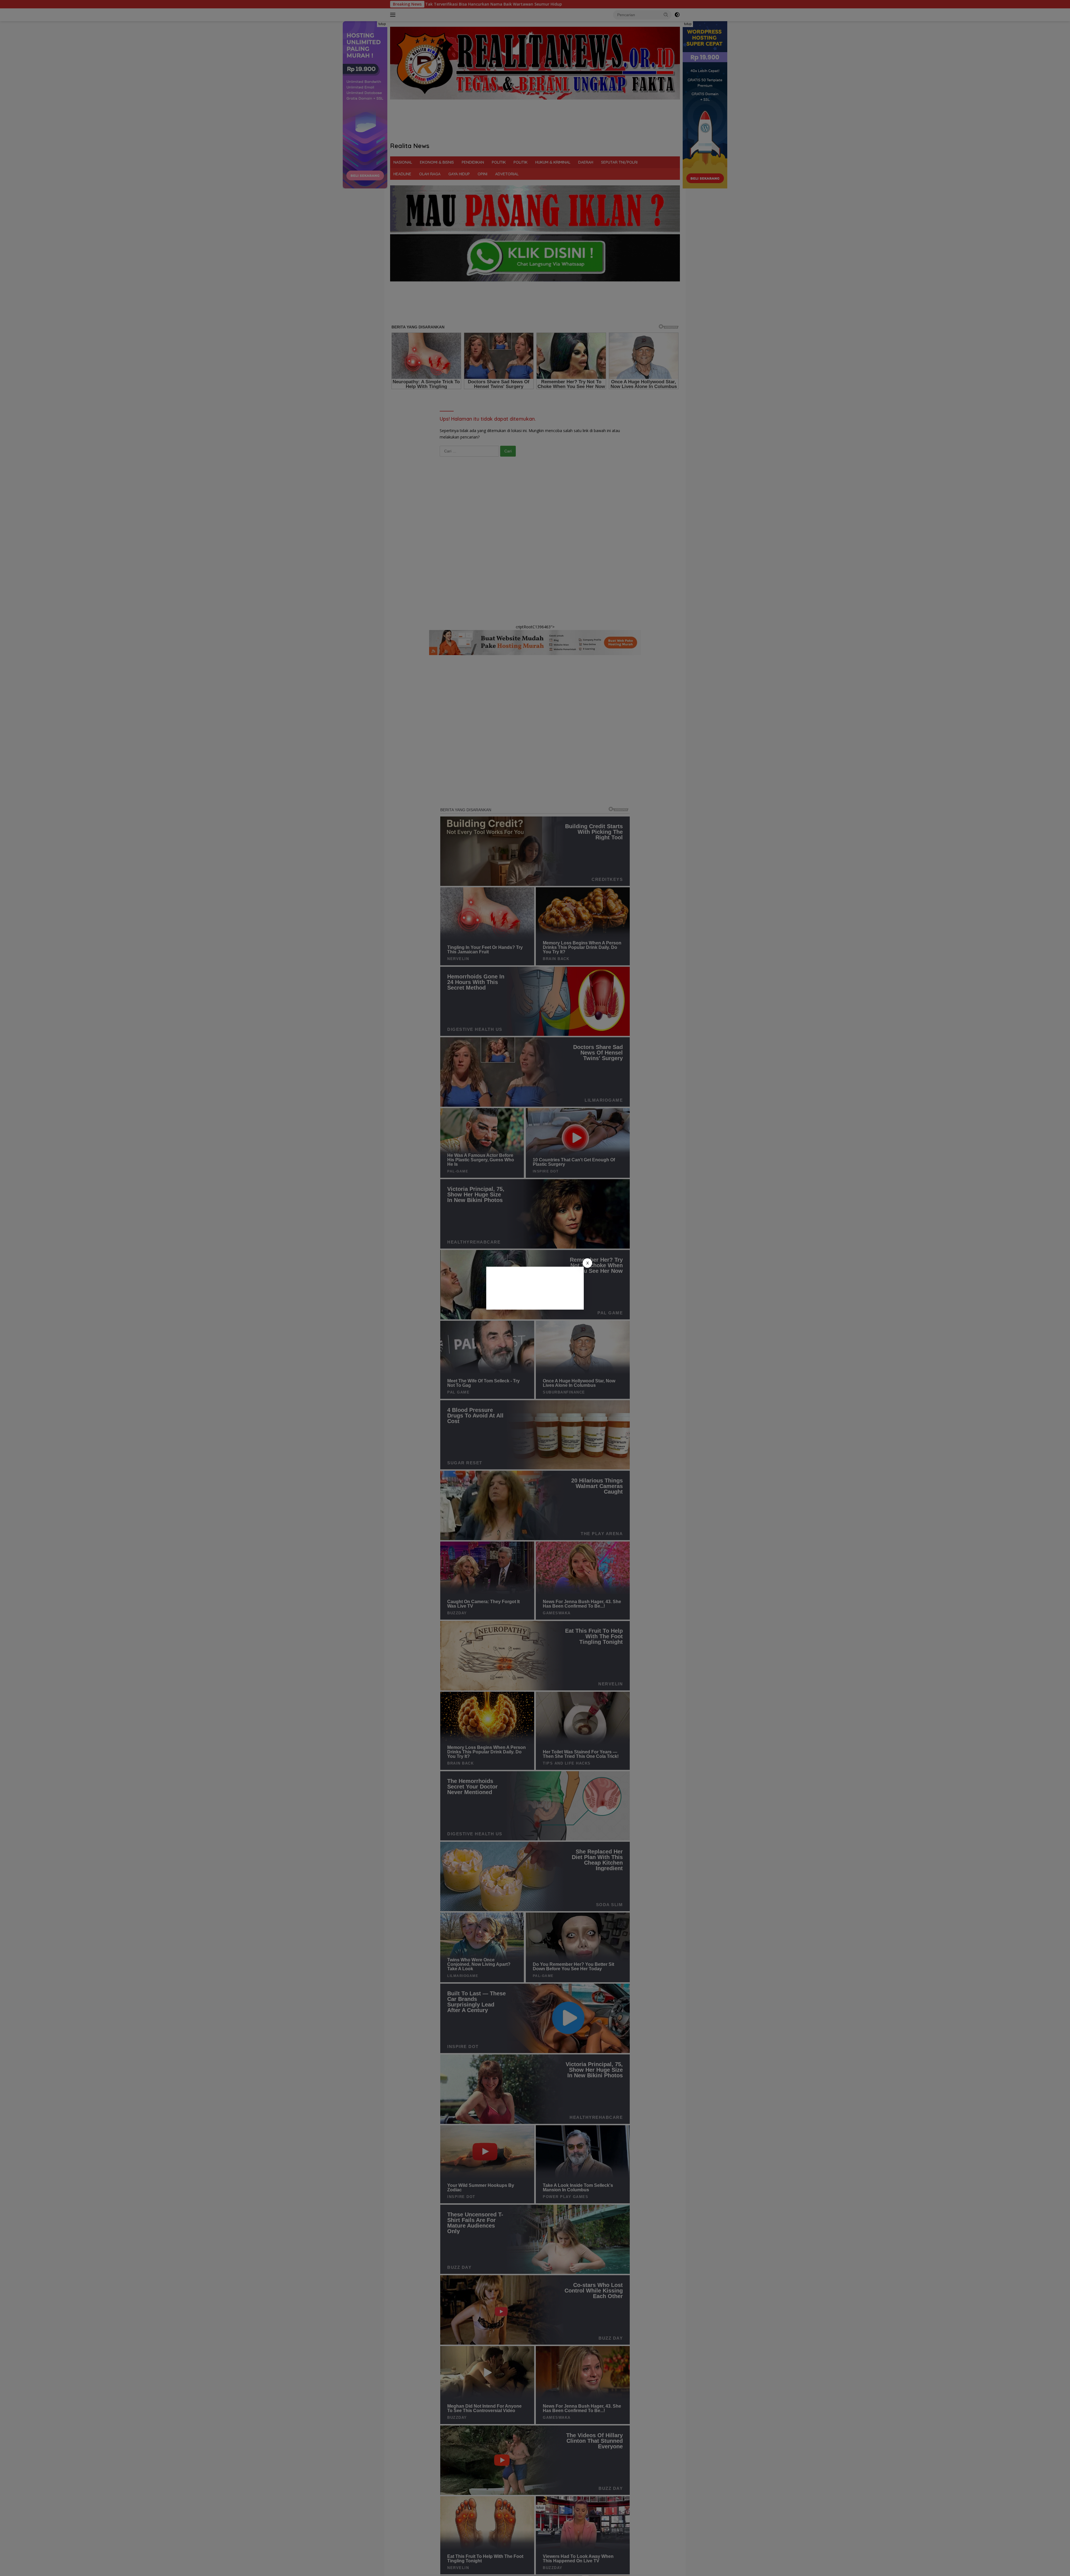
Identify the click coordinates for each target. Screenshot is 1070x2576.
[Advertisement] (535, 1288)
